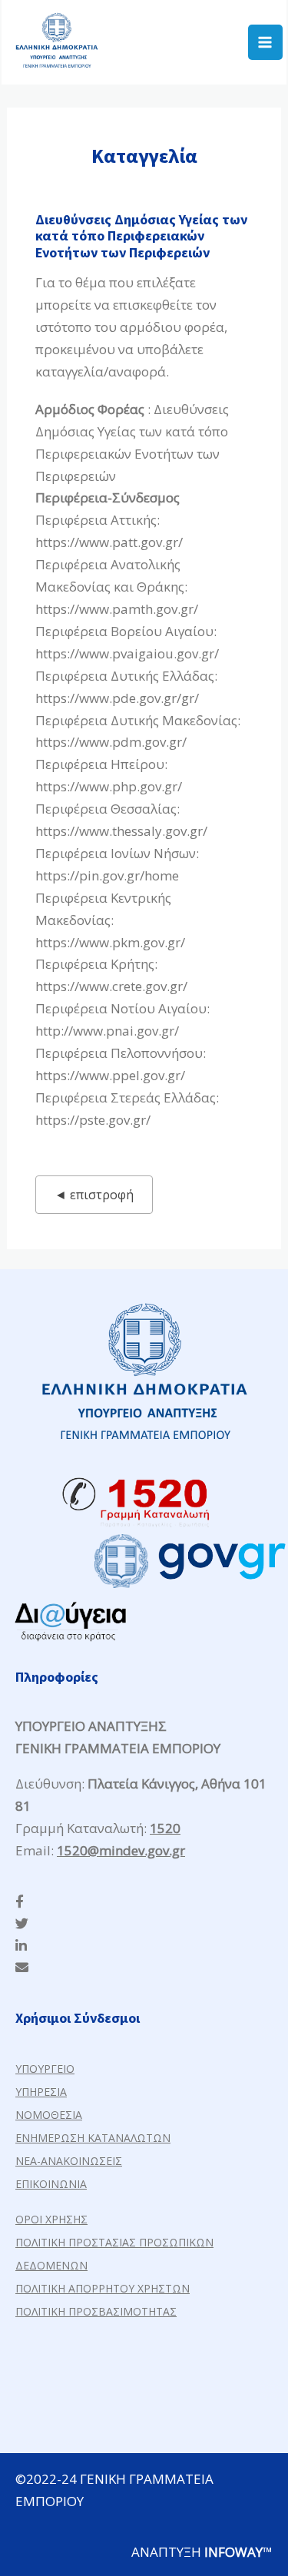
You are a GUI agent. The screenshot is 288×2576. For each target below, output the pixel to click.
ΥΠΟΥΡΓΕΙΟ (45, 2069)
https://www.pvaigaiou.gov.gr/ (127, 653)
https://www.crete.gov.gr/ (111, 986)
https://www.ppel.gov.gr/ (110, 1075)
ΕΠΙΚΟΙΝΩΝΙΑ (51, 2184)
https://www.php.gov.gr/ (109, 786)
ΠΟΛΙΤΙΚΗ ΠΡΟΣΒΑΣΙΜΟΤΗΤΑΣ (96, 2311)
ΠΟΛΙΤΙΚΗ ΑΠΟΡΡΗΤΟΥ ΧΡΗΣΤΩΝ (103, 2288)
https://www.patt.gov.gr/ (109, 542)
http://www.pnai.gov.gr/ (107, 1031)
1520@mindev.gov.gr (121, 1850)
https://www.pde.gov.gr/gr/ (117, 698)
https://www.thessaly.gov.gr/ (121, 831)
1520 (165, 1828)
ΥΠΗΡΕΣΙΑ (41, 2092)
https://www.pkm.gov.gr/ (110, 942)
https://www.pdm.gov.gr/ (111, 742)
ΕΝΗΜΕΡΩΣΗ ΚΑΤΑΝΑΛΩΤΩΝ (93, 2138)
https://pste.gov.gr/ (93, 1120)
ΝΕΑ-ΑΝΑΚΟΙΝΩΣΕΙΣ (69, 2161)
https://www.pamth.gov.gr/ (117, 609)
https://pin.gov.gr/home (107, 875)
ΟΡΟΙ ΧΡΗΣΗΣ (51, 2219)
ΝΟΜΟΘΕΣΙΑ (49, 2115)
